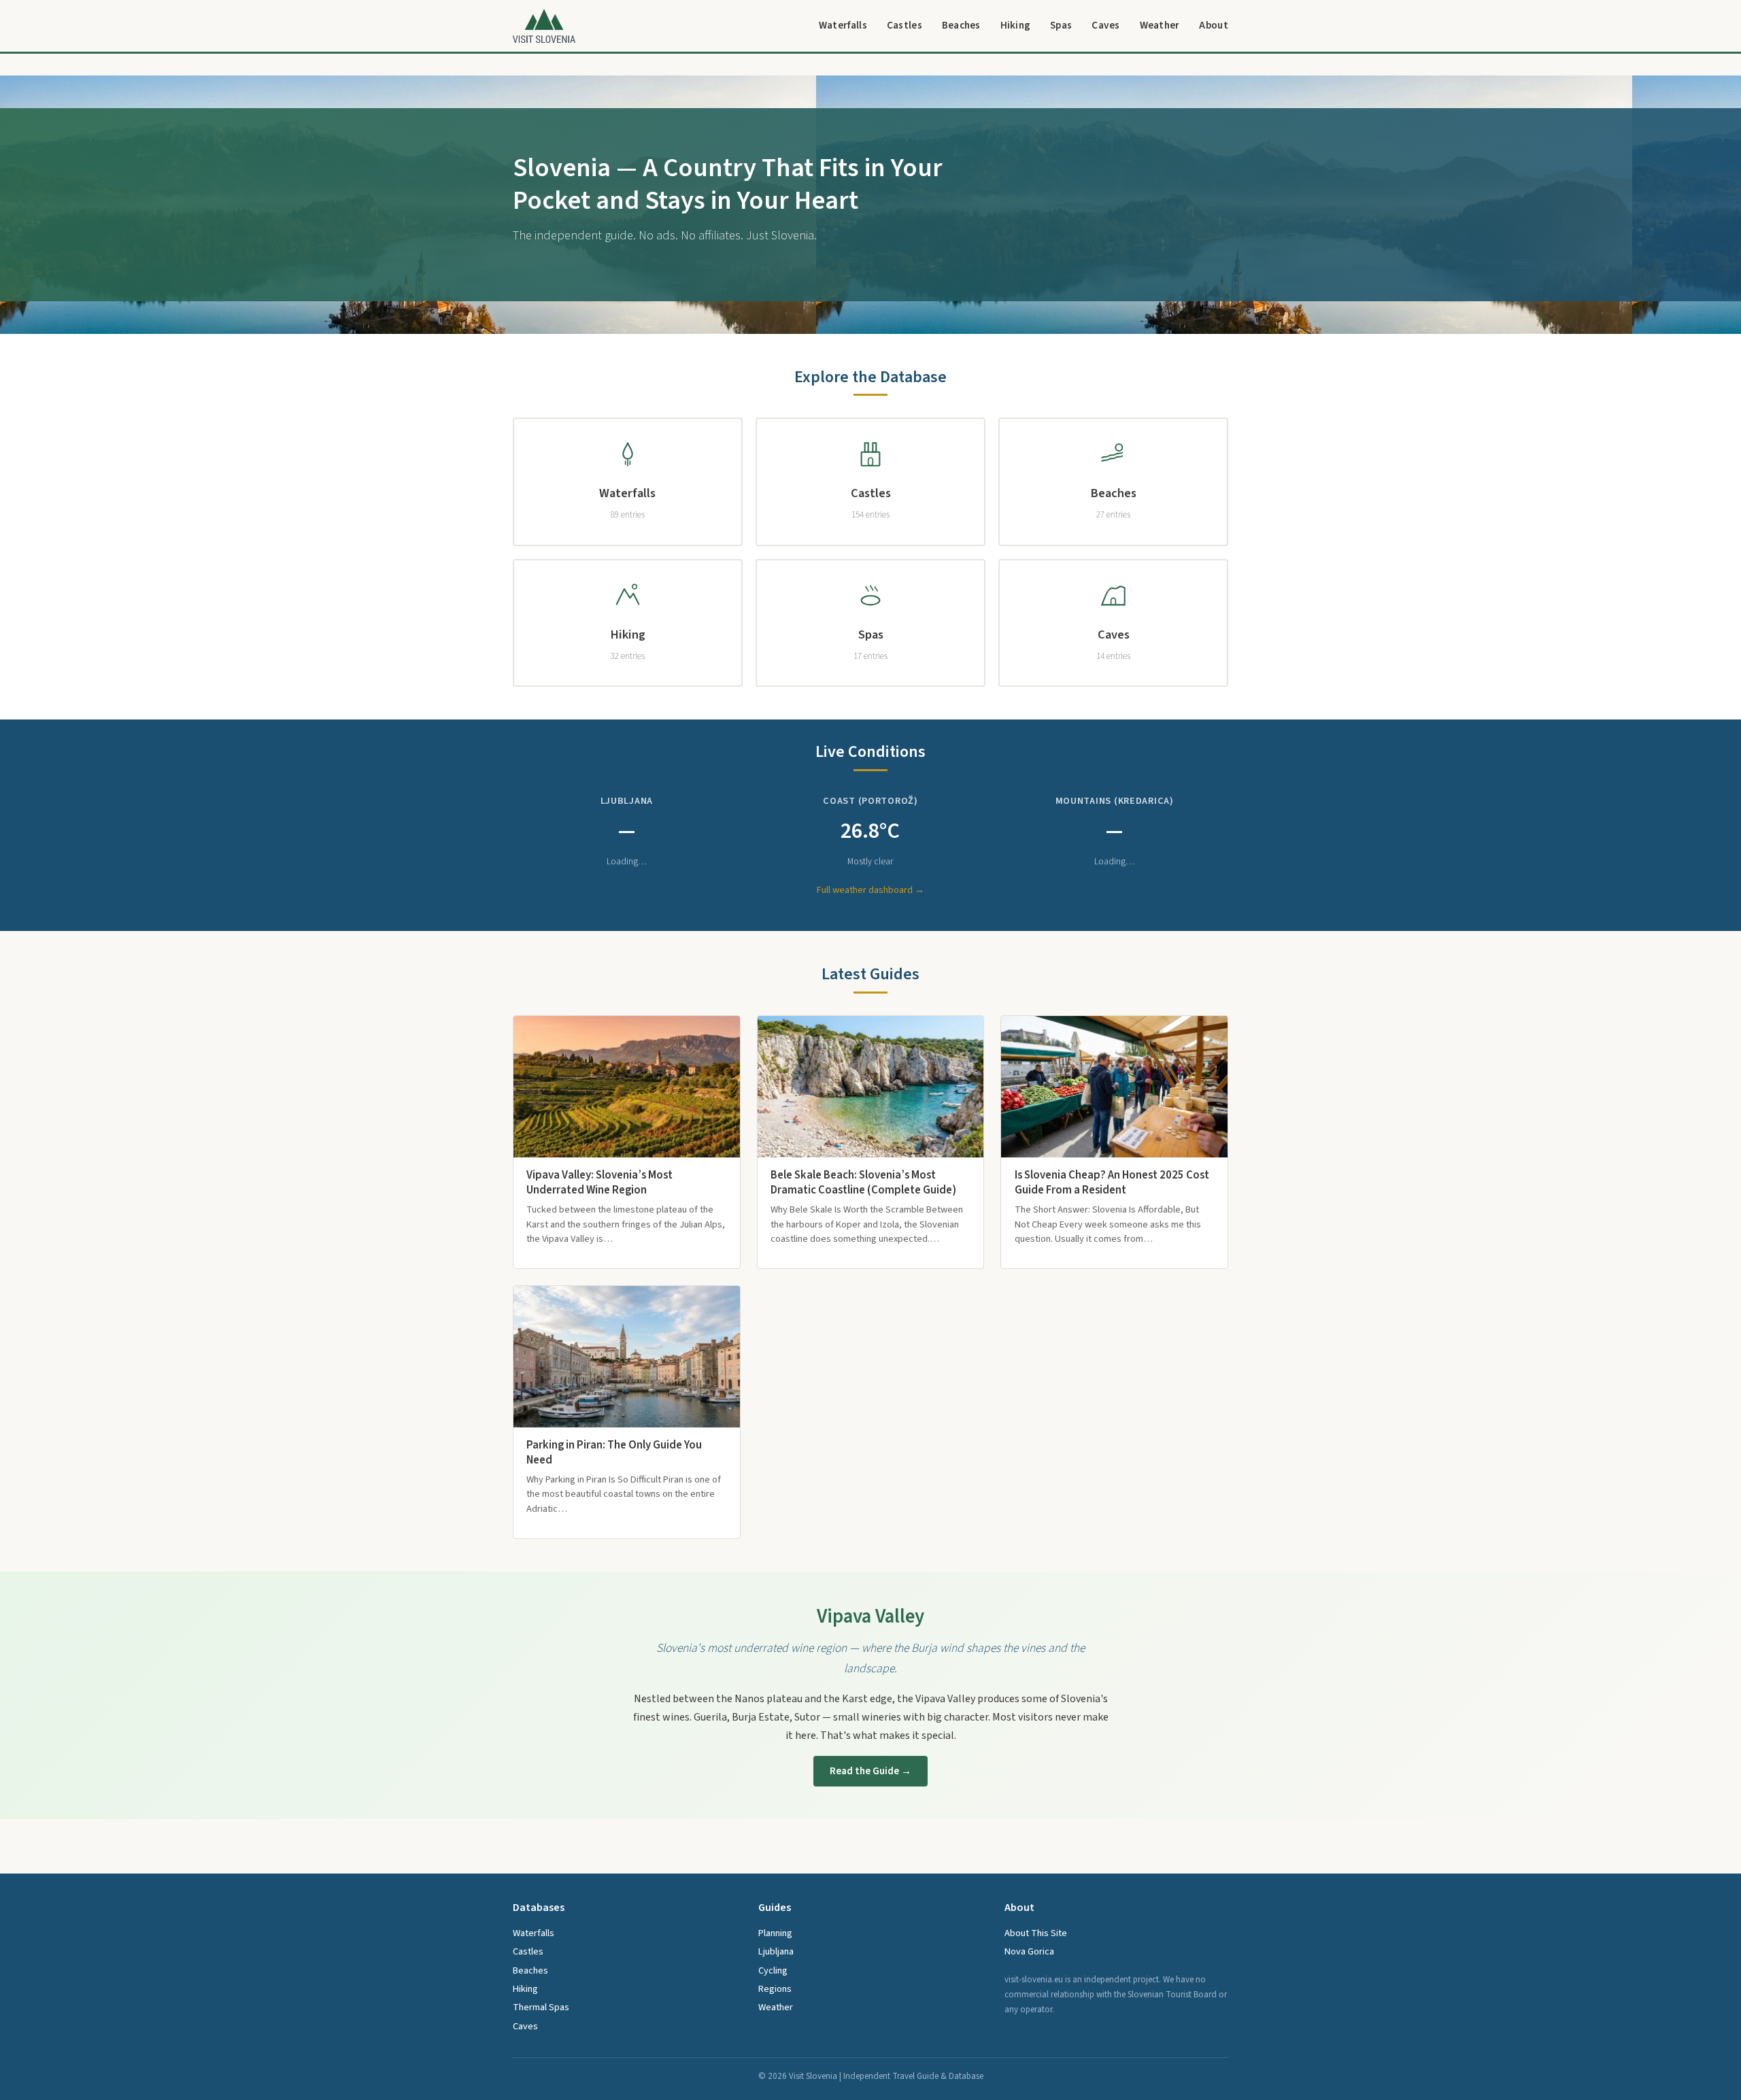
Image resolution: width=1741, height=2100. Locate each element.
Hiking (1016, 25)
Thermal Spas (541, 2007)
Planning (775, 1933)
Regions (775, 1989)
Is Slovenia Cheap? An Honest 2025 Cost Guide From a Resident (1112, 1183)
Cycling (773, 1970)
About (1214, 25)
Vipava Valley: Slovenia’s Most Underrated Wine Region (599, 1183)
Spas (1061, 25)
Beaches (961, 25)
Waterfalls (843, 25)
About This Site (1036, 1933)
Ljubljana (776, 1951)
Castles (905, 25)
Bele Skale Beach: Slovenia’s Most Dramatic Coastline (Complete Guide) (863, 1183)
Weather (1160, 25)
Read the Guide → (870, 1771)
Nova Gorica (1029, 1951)
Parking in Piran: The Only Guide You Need (614, 1453)
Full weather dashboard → (870, 890)
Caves (1106, 25)
